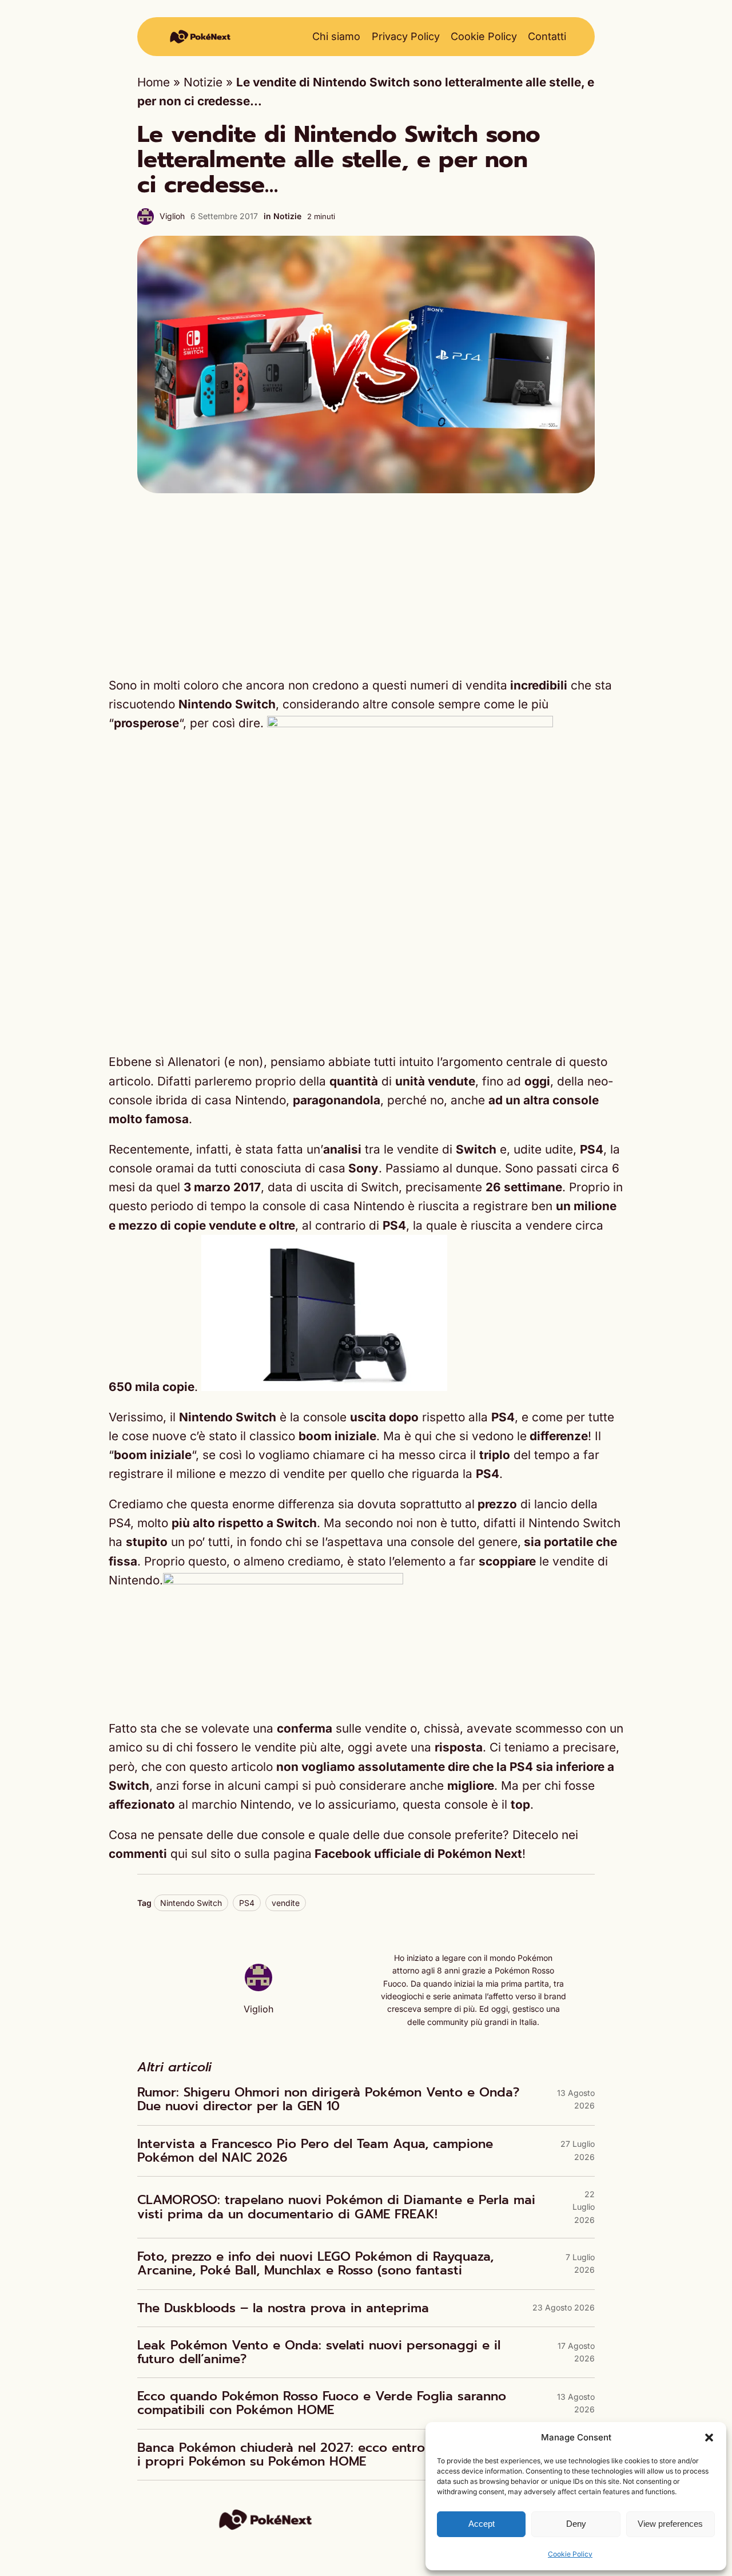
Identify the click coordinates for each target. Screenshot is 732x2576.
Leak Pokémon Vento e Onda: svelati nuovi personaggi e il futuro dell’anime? (319, 2352)
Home (154, 82)
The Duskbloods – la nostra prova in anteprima (283, 2308)
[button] (709, 2438)
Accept (482, 2524)
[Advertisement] (366, 584)
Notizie (203, 82)
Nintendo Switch (191, 1903)
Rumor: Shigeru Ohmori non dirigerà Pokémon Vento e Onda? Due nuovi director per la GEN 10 (328, 2099)
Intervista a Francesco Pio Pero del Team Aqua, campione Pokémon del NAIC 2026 (315, 2151)
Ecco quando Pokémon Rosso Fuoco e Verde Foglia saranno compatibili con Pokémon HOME (322, 2403)
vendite (286, 1903)
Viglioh (172, 216)
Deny (576, 2524)
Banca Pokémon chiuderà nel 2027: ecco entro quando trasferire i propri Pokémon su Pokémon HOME (337, 2455)
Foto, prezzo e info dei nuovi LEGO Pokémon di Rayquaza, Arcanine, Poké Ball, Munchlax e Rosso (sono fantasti (315, 2264)
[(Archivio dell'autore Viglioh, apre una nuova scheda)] (258, 1987)
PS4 (247, 1903)
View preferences (670, 2524)
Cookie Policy (570, 2554)
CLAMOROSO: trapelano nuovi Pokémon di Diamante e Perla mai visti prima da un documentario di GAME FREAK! (336, 2207)
